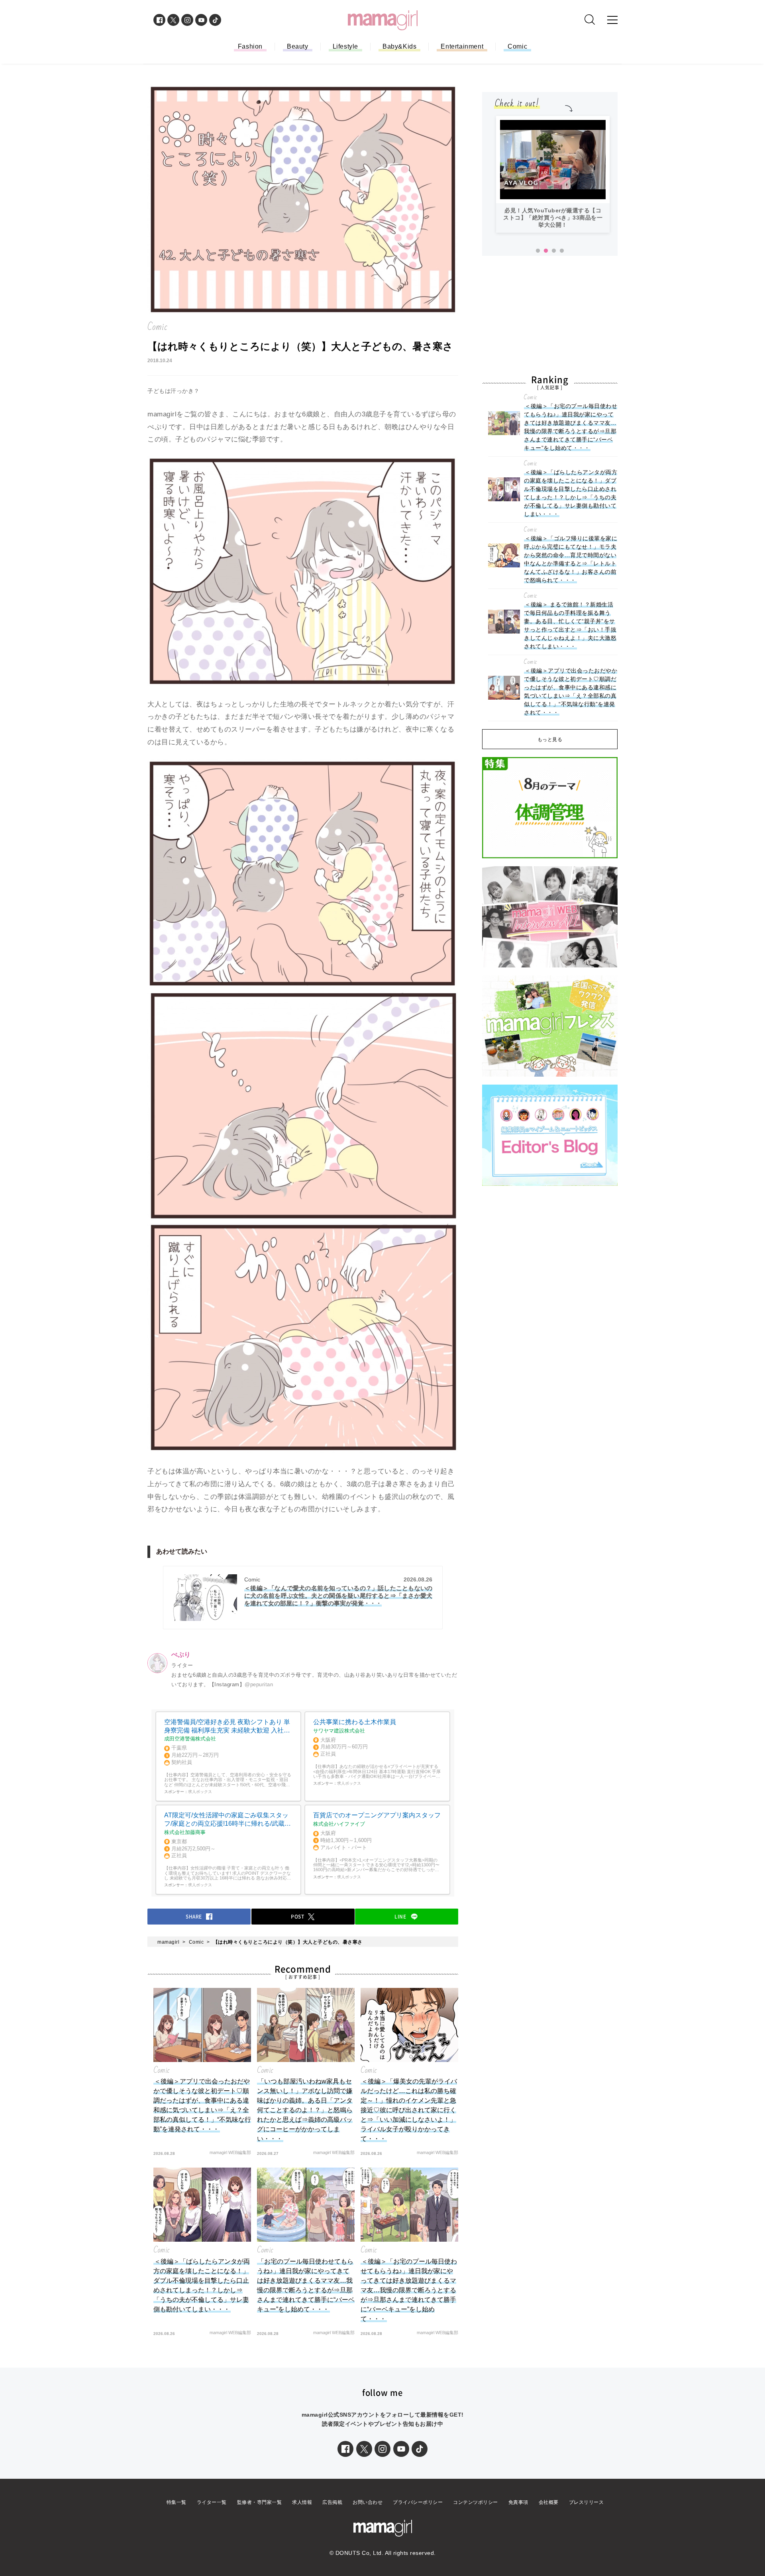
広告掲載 (332, 2502)
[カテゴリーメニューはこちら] (612, 20)
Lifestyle (345, 46)
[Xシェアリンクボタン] (364, 2449)
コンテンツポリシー (476, 2502)
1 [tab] (538, 251)
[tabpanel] (553, 174)
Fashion (250, 46)
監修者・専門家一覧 (260, 2502)
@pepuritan (259, 1684)
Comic (517, 46)
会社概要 (549, 2502)
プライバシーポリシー (418, 2502)
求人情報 (302, 2502)
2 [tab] (546, 251)
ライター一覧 (212, 2502)
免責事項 (518, 2502)
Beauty (298, 46)
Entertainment (462, 46)
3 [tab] (554, 251)
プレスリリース (586, 2502)
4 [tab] (562, 251)
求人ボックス (200, 1792)
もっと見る (550, 740)
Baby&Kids (399, 46)
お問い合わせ (368, 2502)
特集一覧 (177, 2502)
